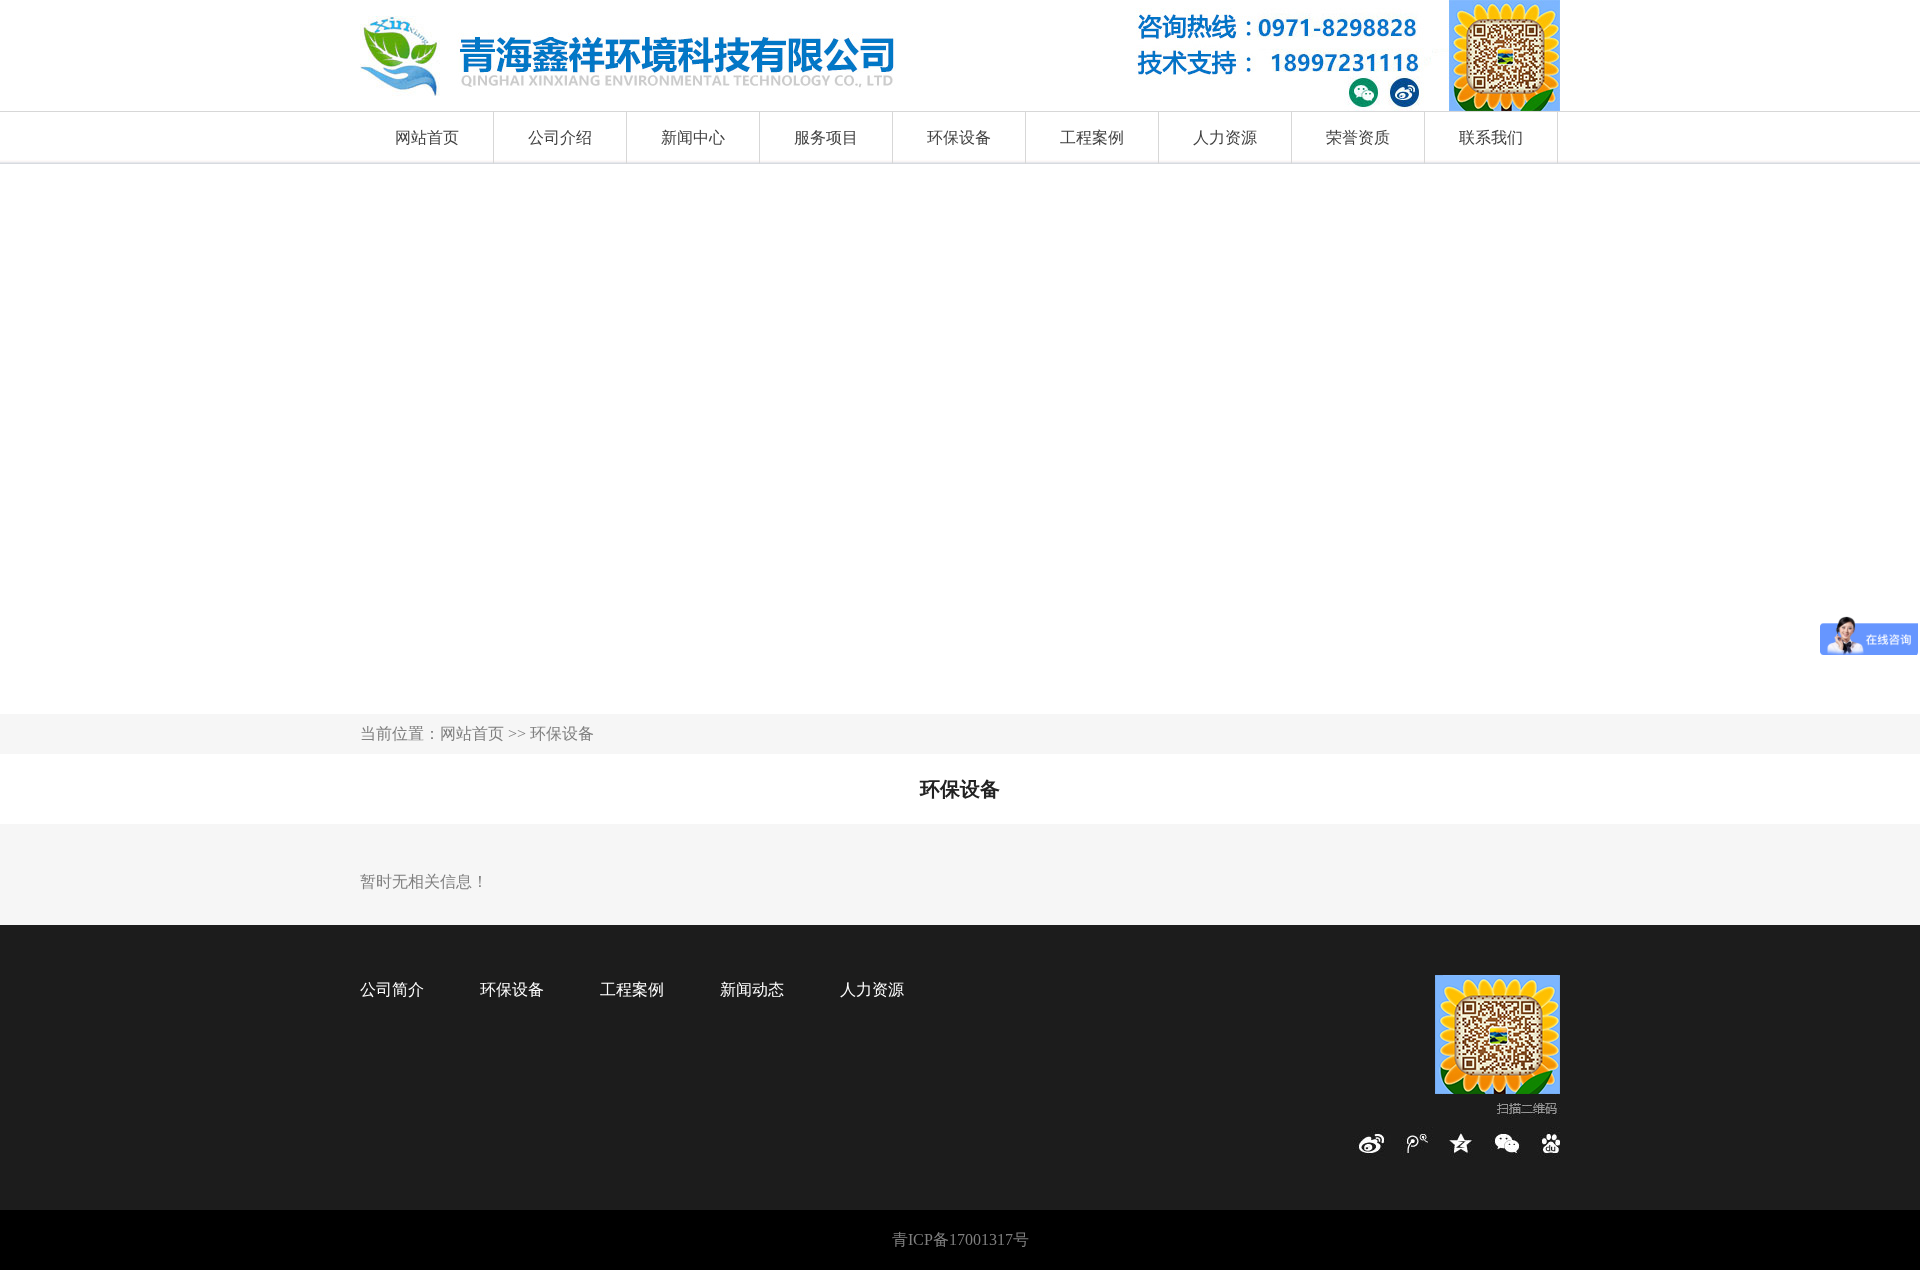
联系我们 (1491, 137)
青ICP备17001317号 (960, 1239)
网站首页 (427, 137)
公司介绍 (560, 137)
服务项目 (826, 137)
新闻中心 (693, 137)
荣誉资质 (1358, 137)
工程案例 (1092, 137)
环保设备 (959, 137)
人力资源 (1225, 137)
